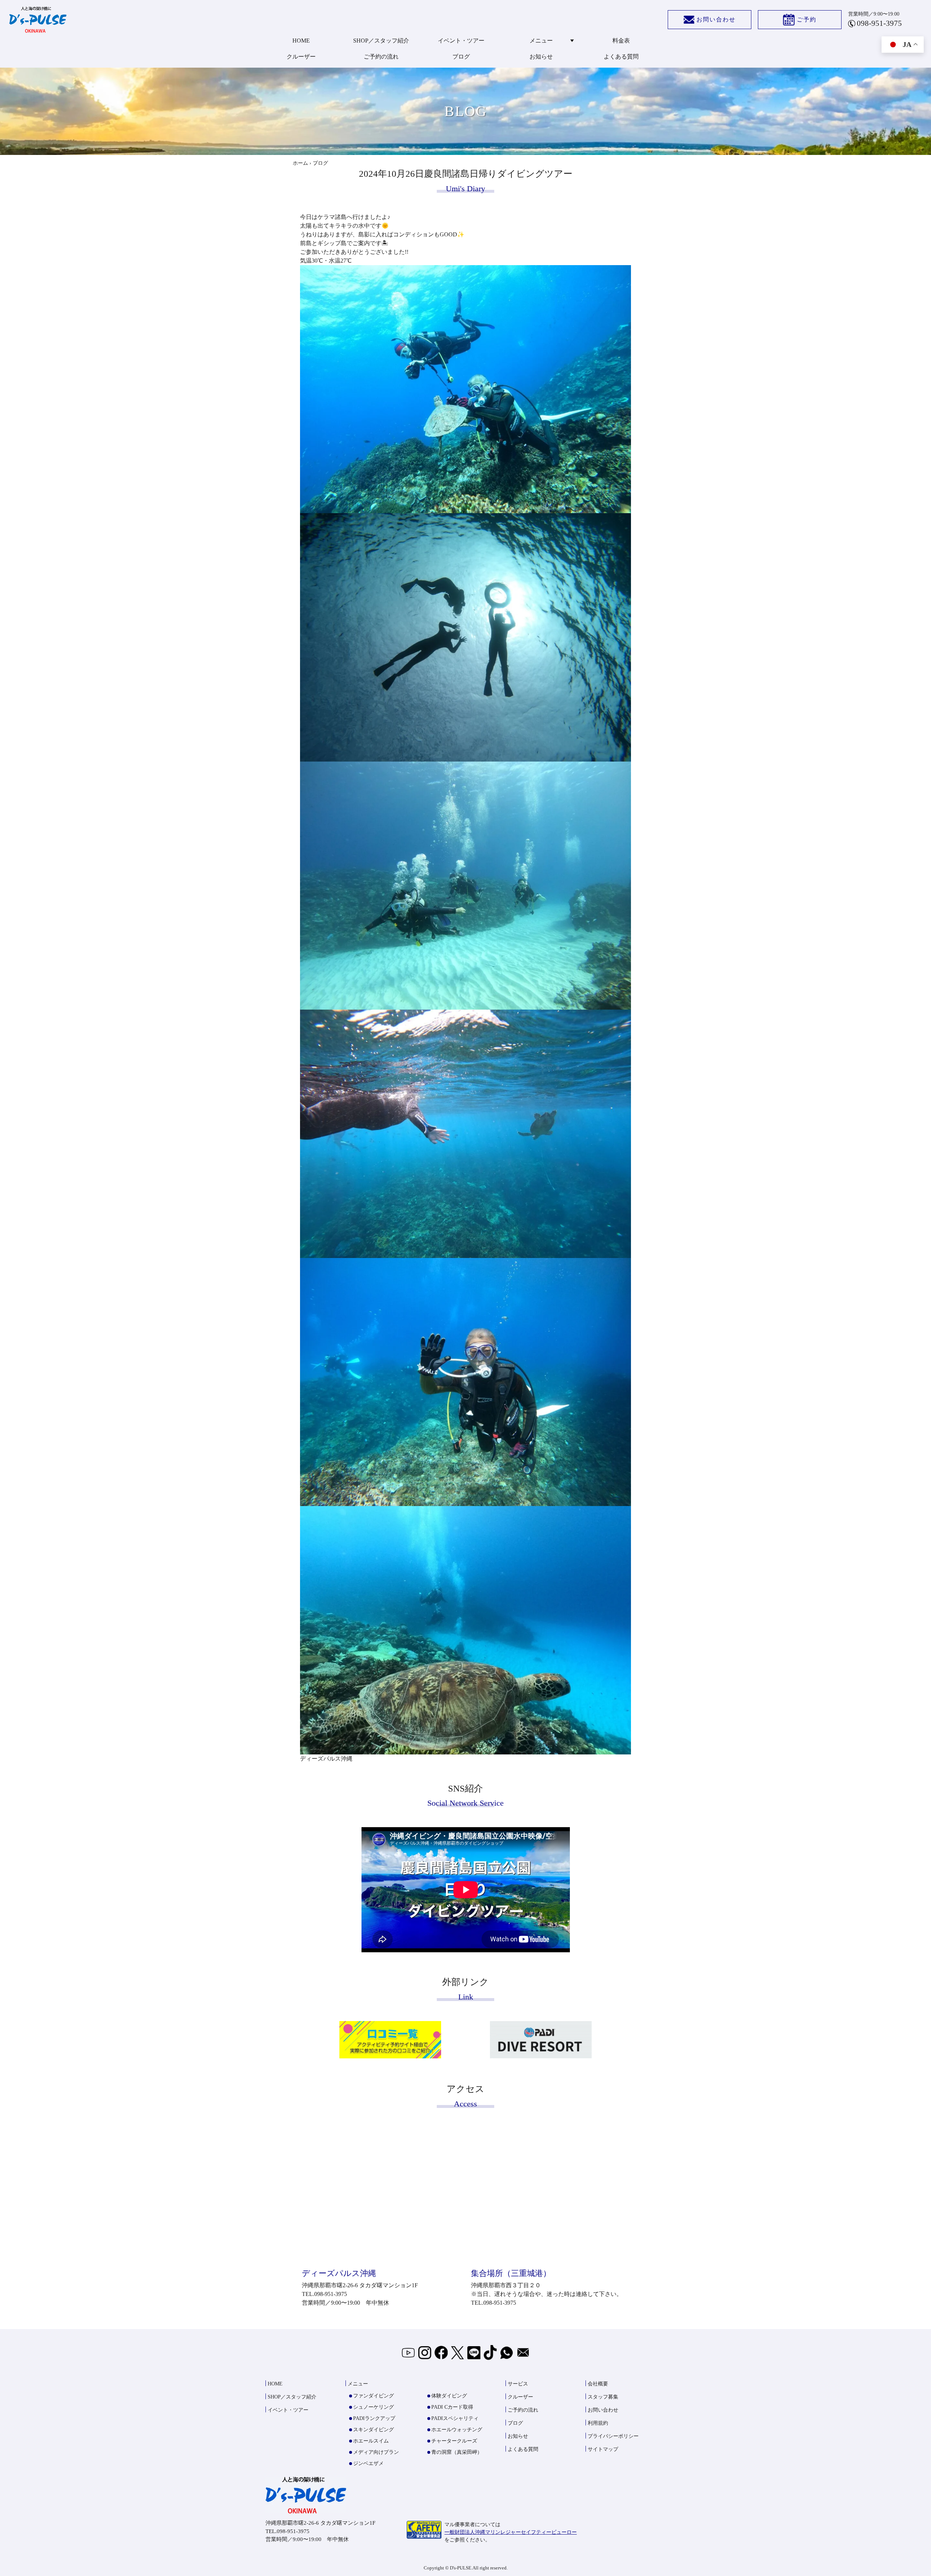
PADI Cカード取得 (452, 2407)
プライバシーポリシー (613, 2436)
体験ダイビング (449, 2396)
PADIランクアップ (374, 2418)
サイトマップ (603, 2449)
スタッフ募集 (603, 2397)
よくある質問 (621, 57)
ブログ (461, 57)
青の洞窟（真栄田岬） (457, 2452)
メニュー (541, 41)
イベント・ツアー (461, 41)
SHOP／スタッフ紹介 (381, 41)
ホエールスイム (371, 2441)
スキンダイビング (373, 2430)
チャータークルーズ (454, 2441)
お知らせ (541, 57)
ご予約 (807, 19)
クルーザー (301, 57)
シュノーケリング (373, 2407)
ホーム (300, 163)
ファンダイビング (373, 2396)
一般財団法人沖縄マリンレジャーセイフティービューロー (511, 2532)
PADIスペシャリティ (455, 2418)
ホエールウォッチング (457, 2430)
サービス (518, 2384)
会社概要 (598, 2384)
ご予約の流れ (381, 57)
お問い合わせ (716, 19)
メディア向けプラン (376, 2452)
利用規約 (598, 2423)
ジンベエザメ (368, 2463)
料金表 (621, 41)
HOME (301, 41)
